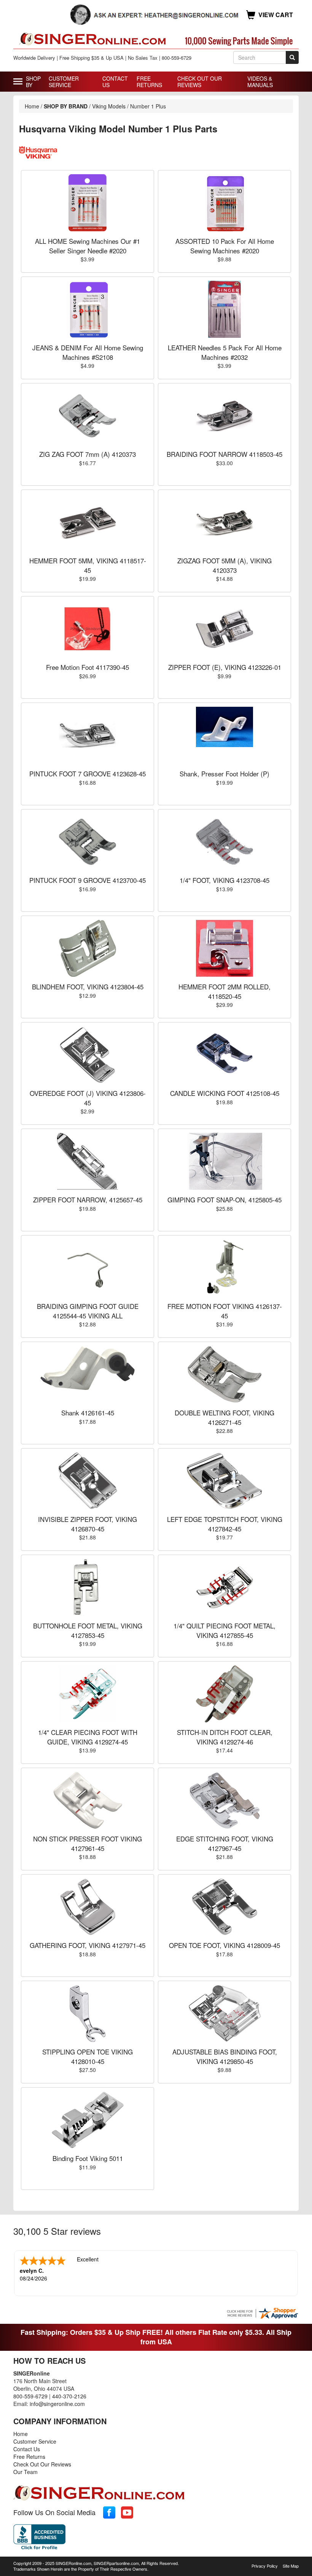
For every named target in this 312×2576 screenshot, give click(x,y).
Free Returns (149, 82)
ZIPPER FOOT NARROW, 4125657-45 (88, 1200)
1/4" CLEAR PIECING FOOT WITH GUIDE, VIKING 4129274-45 (88, 1737)
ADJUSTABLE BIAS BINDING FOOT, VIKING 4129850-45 (225, 2056)
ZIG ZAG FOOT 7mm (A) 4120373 (88, 454)
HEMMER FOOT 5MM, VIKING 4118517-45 (88, 565)
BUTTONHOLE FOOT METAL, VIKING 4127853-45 (88, 1630)
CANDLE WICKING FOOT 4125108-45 (225, 1093)
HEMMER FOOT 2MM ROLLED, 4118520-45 (224, 991)
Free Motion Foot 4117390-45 (88, 667)
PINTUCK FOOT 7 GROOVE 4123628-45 (88, 774)
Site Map (291, 2566)
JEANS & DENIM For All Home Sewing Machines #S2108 (88, 352)
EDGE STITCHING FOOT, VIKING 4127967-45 (225, 1843)
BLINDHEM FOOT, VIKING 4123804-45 (88, 987)
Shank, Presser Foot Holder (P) (224, 774)
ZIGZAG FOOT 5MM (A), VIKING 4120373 (224, 565)
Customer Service (64, 82)
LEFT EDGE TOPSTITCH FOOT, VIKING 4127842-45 (225, 1524)
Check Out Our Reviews (200, 82)
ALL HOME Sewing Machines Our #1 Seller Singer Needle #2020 (88, 246)
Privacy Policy (265, 2566)
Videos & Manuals (260, 82)
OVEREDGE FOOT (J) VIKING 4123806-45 (88, 1098)
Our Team (25, 2472)
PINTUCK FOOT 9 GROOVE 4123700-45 (88, 880)
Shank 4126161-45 (88, 1413)
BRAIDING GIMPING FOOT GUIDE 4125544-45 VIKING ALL (88, 1311)
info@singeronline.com (57, 2404)
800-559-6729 (30, 2396)
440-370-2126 (69, 2396)
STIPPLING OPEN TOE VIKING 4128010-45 (88, 2056)
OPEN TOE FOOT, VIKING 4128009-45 (224, 1945)
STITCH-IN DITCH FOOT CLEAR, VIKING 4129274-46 (225, 1737)
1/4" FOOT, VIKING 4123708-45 (224, 880)
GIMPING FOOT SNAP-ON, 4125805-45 (224, 1200)
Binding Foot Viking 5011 (88, 2158)
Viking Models (109, 106)
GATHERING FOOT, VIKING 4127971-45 (88, 1945)
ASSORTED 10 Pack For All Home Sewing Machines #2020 (225, 246)
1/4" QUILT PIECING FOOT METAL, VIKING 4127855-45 (224, 1630)
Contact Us (115, 82)
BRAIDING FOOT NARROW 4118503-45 (224, 454)
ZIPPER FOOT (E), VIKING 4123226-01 (225, 667)
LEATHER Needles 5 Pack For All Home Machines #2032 (225, 352)
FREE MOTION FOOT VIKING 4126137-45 (225, 1311)
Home (32, 106)
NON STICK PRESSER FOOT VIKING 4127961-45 (88, 1843)
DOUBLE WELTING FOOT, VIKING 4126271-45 (224, 1417)
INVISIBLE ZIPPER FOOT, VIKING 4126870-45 (88, 1524)
